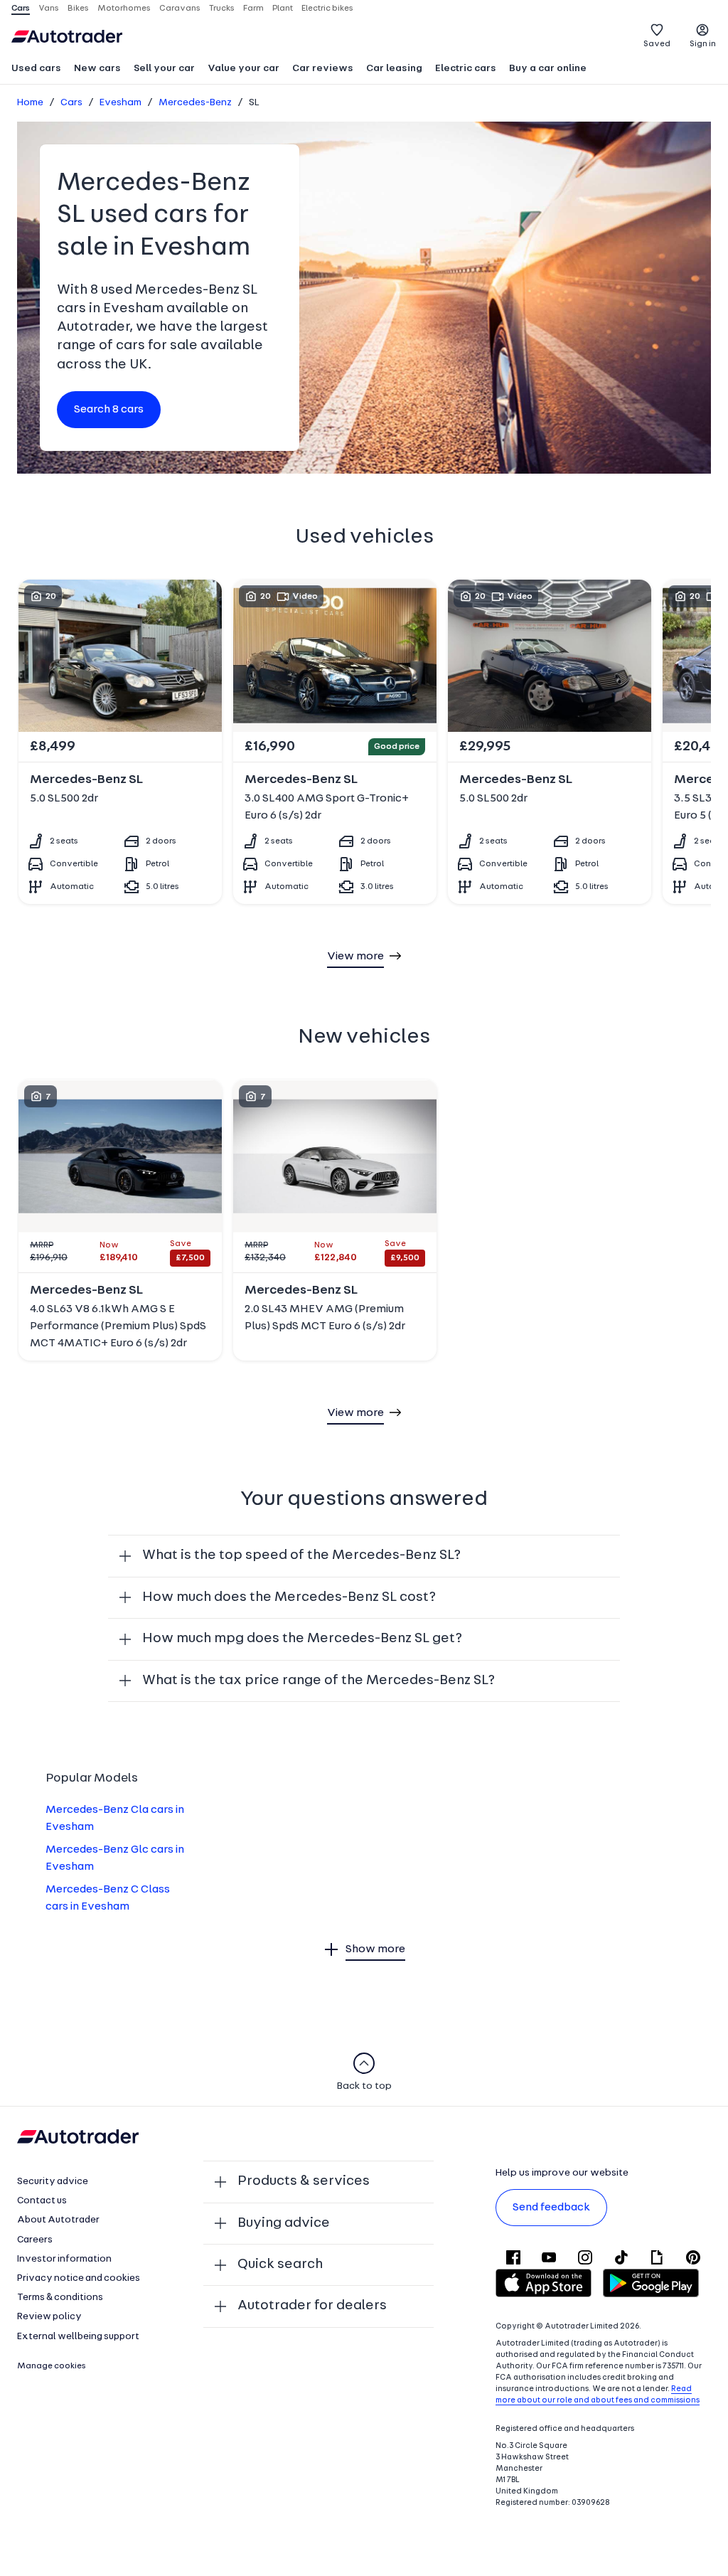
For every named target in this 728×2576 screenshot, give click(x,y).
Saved (657, 44)
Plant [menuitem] (283, 9)
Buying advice (284, 2223)
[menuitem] (36, 70)
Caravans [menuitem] (180, 9)
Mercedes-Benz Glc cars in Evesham (115, 1858)
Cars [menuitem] (21, 9)
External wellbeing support (78, 2337)
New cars (97, 69)
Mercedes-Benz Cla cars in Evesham (115, 1819)
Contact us (42, 2201)
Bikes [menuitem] (78, 9)
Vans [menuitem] (49, 9)
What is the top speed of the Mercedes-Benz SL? (301, 1555)
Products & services (304, 2181)
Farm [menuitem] (253, 9)
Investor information (64, 2259)
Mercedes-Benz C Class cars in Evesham (108, 1898)
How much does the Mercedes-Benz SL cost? (289, 1597)
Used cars (36, 69)
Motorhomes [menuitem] (124, 9)
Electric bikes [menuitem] (327, 9)
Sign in (703, 44)
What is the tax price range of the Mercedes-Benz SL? (318, 1681)
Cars (71, 103)
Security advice (53, 2182)
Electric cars (466, 69)
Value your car (243, 69)
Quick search (280, 2264)
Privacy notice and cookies (79, 2278)
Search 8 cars (109, 410)
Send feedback (551, 2208)
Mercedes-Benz (195, 103)
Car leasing (394, 69)
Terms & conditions (60, 2298)
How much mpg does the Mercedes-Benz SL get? (302, 1639)
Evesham (121, 103)
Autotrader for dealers (312, 2306)
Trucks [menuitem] (222, 9)
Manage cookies (52, 2366)
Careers (35, 2240)
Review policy (49, 2317)
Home (30, 103)
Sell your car (164, 69)
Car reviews (323, 69)
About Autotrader (58, 2220)
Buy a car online (548, 69)
